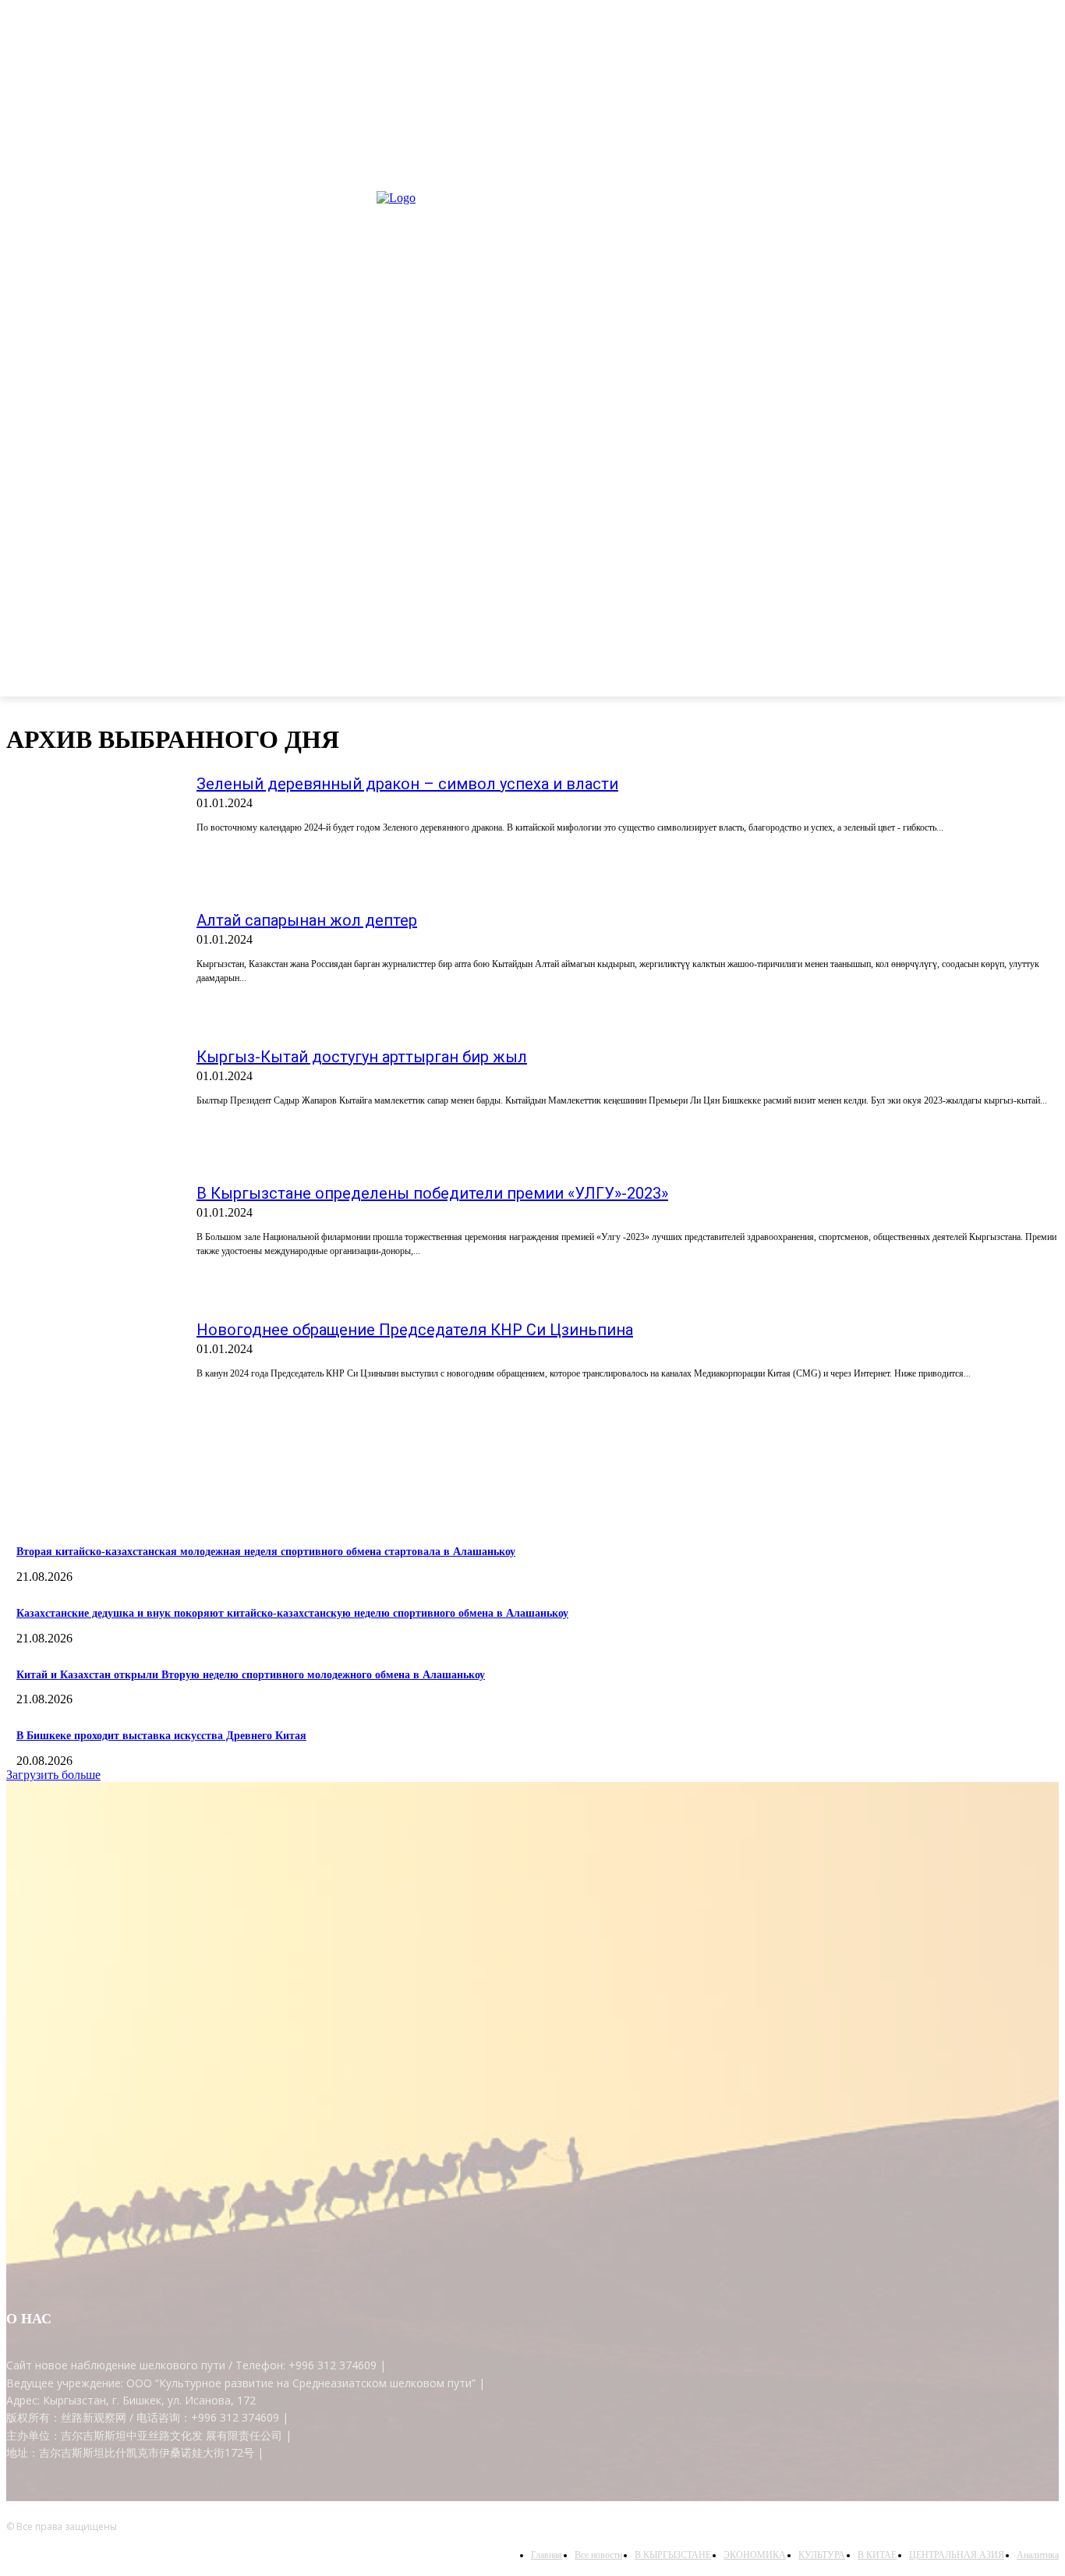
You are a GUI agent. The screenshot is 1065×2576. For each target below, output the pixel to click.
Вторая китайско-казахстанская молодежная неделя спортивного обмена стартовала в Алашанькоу (266, 1552)
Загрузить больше (53, 1775)
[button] (1040, 676)
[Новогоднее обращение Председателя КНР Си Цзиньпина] (91, 1380)
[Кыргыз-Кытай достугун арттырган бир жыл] (91, 1107)
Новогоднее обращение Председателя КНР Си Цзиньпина (415, 1330)
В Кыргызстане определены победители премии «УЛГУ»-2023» (432, 1193)
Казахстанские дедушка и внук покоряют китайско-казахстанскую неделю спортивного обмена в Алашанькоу (292, 1613)
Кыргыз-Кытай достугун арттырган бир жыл (362, 1057)
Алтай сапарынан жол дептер (307, 920)
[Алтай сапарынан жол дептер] (91, 970)
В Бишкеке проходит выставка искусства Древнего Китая (161, 1736)
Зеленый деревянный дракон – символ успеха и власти (407, 784)
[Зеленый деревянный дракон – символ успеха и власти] (91, 834)
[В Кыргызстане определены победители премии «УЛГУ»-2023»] (91, 1243)
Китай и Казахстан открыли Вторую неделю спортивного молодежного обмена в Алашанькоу (251, 1675)
